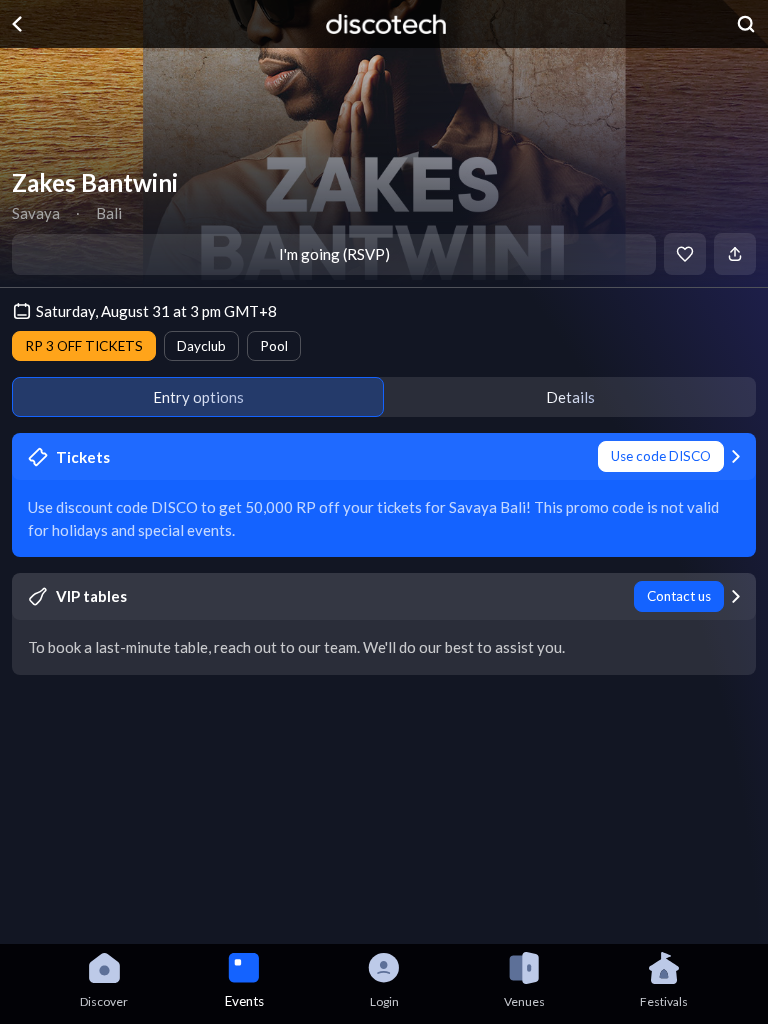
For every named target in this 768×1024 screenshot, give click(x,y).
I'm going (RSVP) (334, 254)
